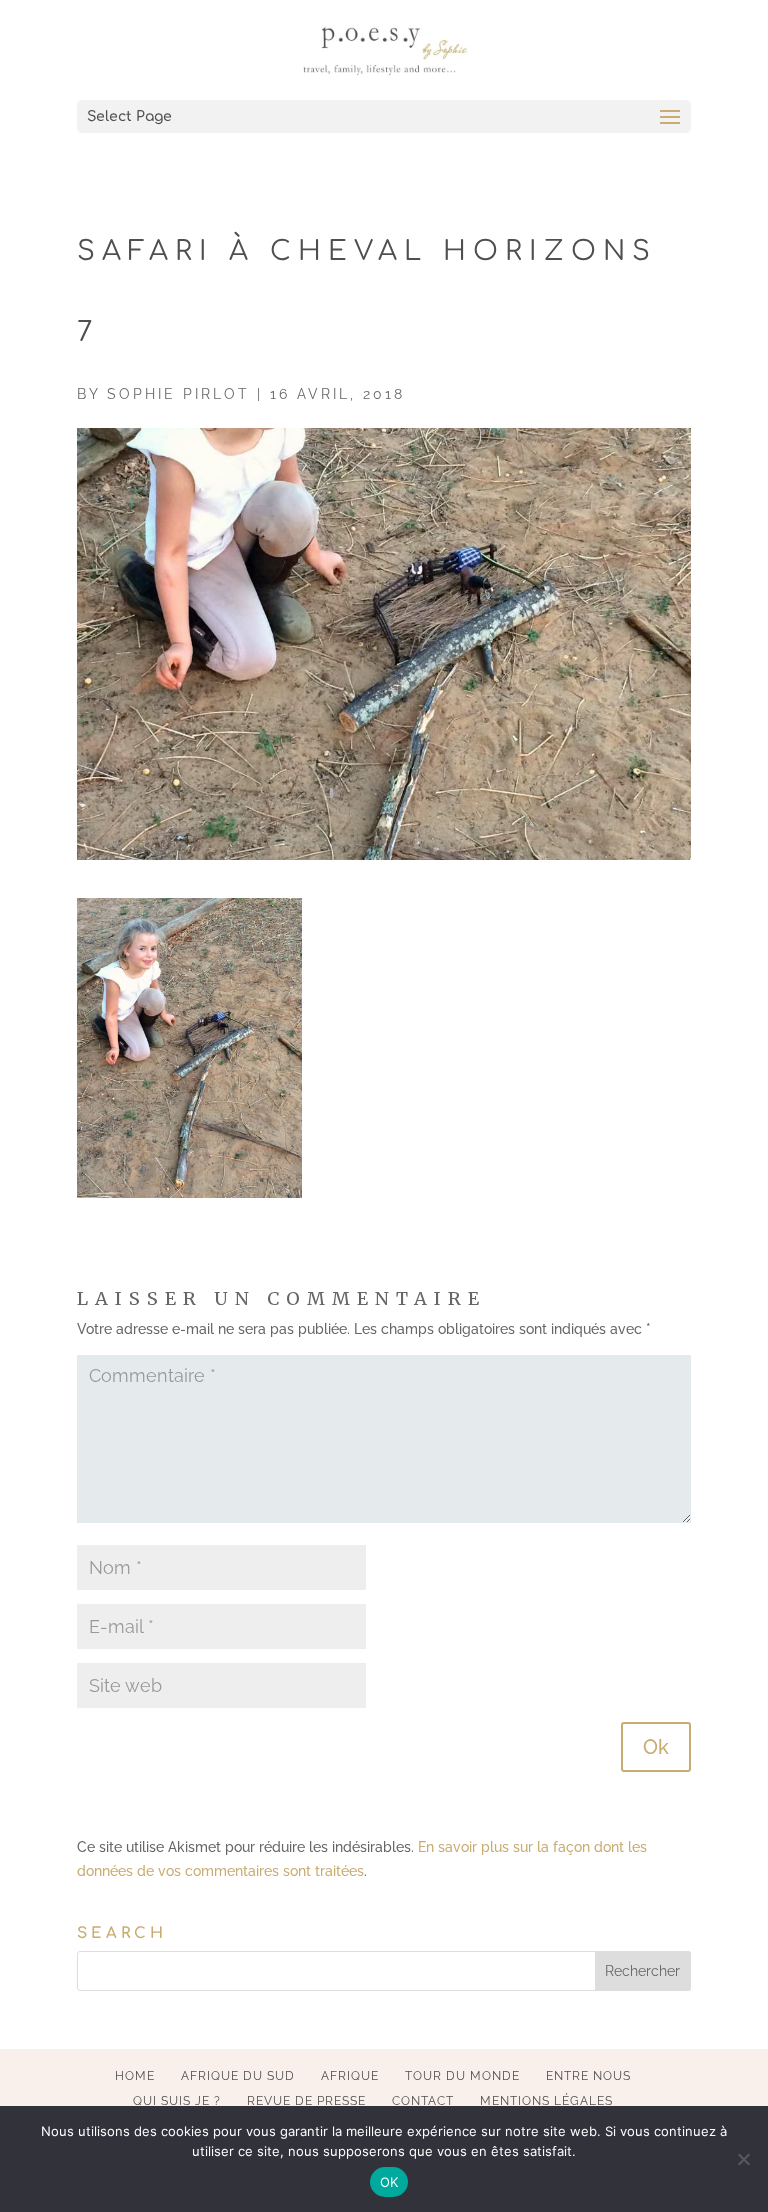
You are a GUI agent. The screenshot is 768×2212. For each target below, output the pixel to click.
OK (389, 2182)
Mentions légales (546, 2101)
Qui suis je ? (177, 2101)
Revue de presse (306, 2101)
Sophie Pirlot (178, 394)
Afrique (350, 2076)
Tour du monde (462, 2076)
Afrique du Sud (238, 2076)
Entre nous (588, 2076)
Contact (423, 2101)
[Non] (743, 2159)
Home (135, 2076)
